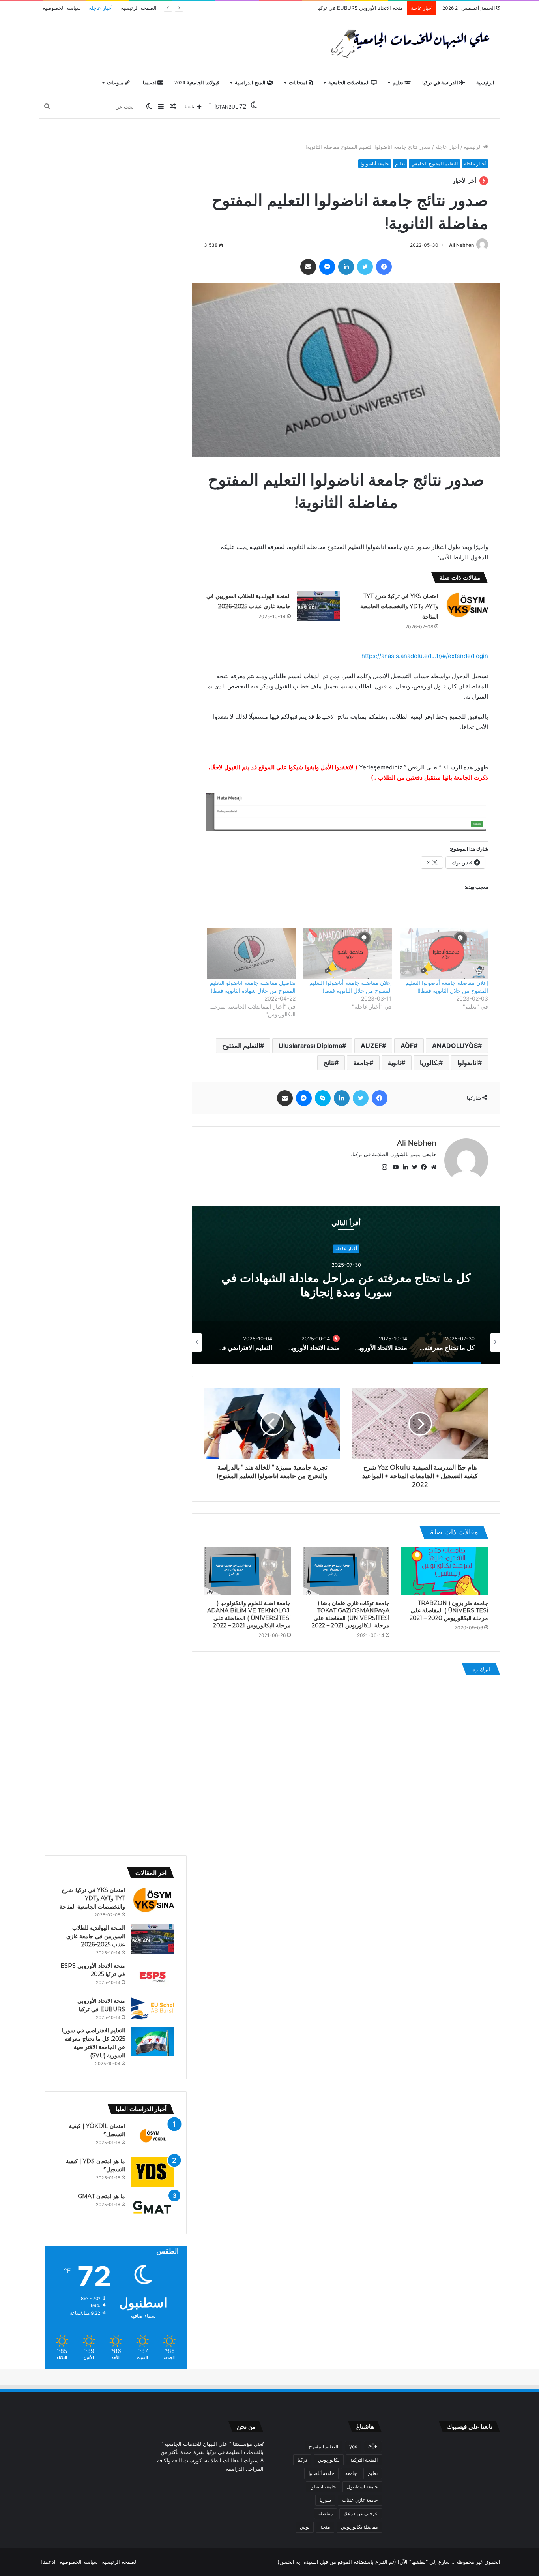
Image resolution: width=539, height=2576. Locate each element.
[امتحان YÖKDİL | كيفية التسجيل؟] (153, 2137)
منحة (325, 2527)
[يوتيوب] (394, 1167)
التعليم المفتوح (241, 1046)
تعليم (399, 83)
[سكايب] (323, 1098)
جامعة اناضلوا (323, 2487)
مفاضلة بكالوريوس (359, 2527)
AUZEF (371, 1046)
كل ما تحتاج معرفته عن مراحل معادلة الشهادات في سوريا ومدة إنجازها (346, 1285)
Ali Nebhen (461, 245)
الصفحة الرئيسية (139, 8)
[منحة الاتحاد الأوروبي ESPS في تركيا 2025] (153, 1977)
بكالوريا (429, 1063)
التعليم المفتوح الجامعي (434, 164)
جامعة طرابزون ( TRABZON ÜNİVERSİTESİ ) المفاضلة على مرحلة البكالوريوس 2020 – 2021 (449, 1610)
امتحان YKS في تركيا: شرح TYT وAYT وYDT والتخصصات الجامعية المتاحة (399, 606)
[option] (346, 1285)
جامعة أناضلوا (321, 2473)
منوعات (116, 83)
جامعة (361, 1063)
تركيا (302, 2460)
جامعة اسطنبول (362, 2487)
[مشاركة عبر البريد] (308, 267)
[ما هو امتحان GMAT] (153, 2207)
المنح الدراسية (251, 83)
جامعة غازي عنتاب (360, 2500)
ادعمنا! (149, 83)
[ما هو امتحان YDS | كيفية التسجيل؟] (153, 2172)
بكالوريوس (329, 2460)
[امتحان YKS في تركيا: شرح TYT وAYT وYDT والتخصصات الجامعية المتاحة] (466, 606)
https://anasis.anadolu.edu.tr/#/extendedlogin (425, 656)
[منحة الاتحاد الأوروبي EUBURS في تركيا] (153, 2009)
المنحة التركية (364, 2460)
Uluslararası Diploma (310, 1046)
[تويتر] (365, 267)
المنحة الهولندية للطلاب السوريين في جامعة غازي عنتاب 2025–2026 (96, 1936)
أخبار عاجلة (101, 8)
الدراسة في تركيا (441, 83)
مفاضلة (326, 2513)
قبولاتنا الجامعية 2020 (197, 83)
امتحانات (299, 83)
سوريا (325, 2500)
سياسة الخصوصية (62, 8)
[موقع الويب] (432, 1167)
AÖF (407, 1046)
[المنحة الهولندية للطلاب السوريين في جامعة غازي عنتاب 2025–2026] (318, 606)
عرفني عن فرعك (361, 2513)
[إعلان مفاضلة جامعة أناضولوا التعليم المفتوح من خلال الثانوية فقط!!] (444, 954)
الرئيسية (485, 83)
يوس (305, 2527)
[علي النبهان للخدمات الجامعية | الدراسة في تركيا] (408, 43)
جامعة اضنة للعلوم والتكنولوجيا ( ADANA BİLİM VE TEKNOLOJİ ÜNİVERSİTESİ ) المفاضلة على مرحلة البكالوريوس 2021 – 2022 (249, 1614)
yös (353, 2446)
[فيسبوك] (384, 267)
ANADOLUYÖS (455, 1046)
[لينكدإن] (346, 267)
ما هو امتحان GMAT (101, 2196)
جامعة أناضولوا (375, 164)
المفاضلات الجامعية (350, 83)
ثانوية (395, 1063)
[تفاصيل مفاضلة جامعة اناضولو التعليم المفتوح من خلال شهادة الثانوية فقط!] (251, 954)
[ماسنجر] (327, 267)
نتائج (329, 1063)
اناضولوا (468, 1063)
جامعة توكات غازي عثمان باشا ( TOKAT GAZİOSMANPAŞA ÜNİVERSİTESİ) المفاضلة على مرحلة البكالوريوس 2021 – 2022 (351, 1614)
